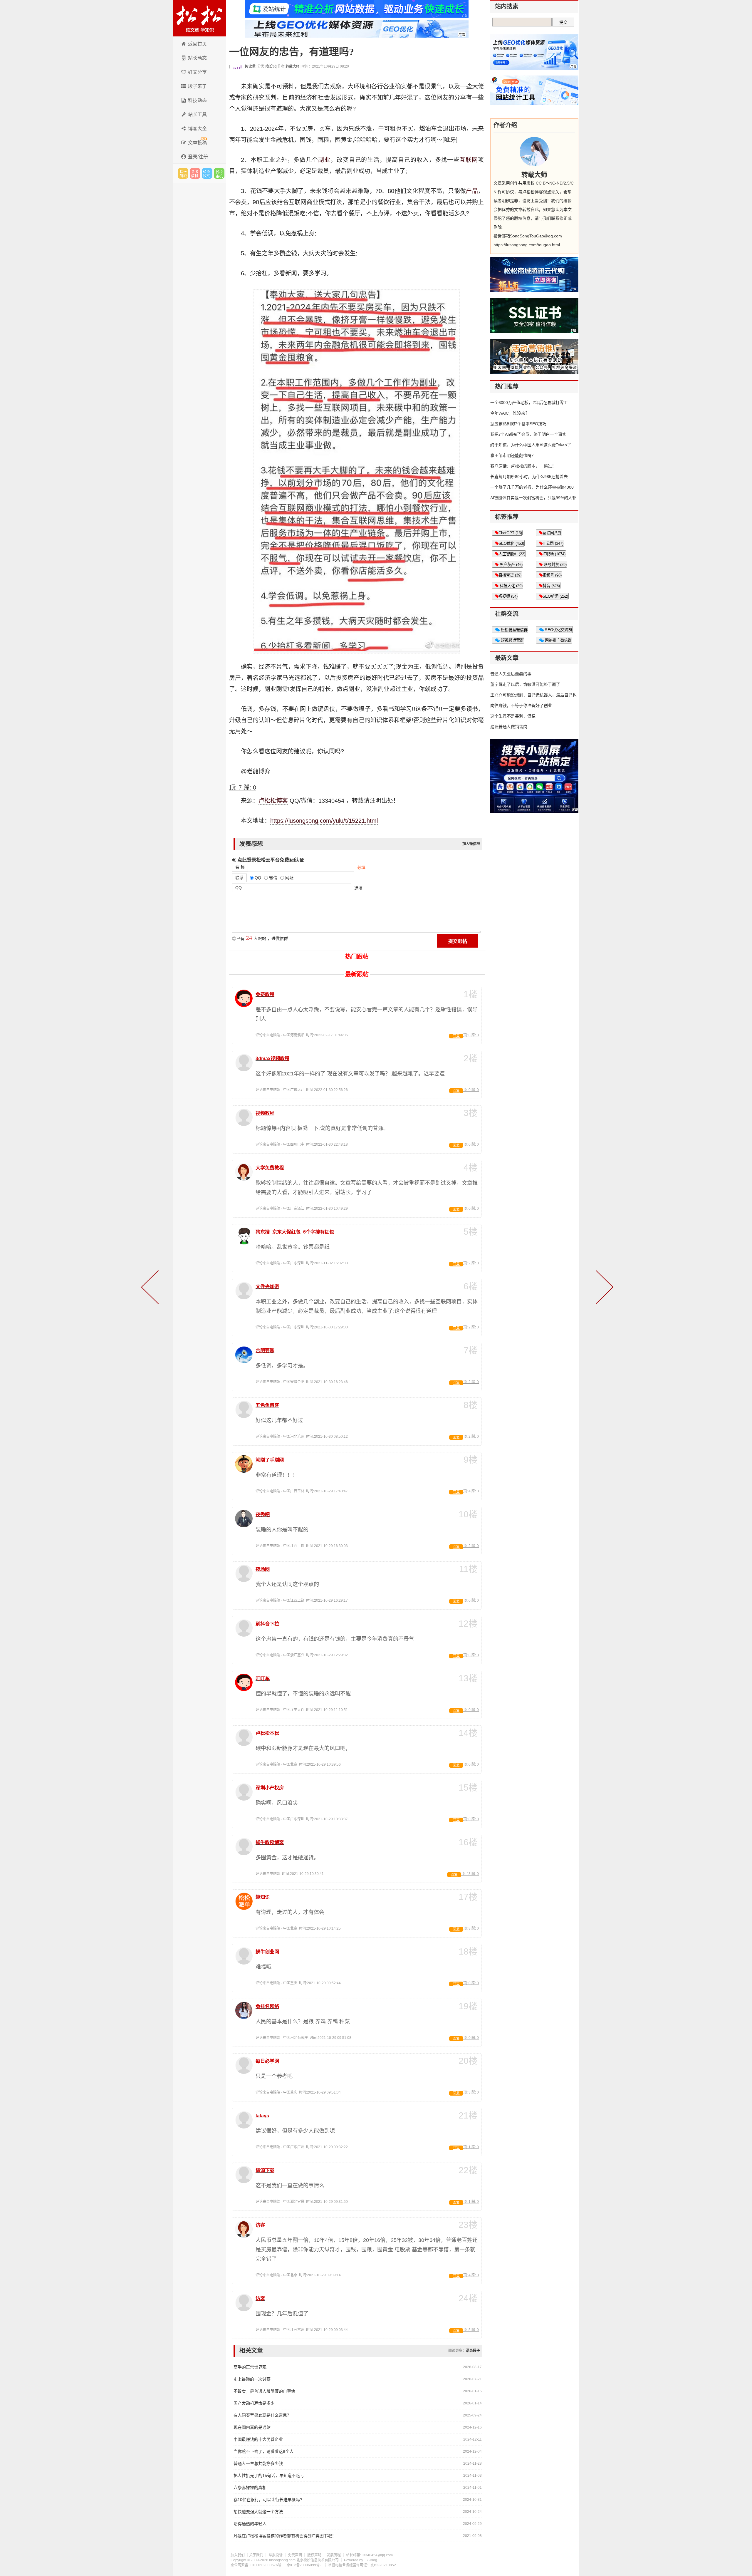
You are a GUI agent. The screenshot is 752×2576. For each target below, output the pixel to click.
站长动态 (197, 58)
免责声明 (295, 2555)
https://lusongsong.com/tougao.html (527, 245)
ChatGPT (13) (510, 533)
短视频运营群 (512, 640)
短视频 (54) (508, 596)
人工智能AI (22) (512, 554)
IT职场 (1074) (554, 554)
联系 (239, 878)
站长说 (271, 66)
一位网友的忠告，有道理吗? (292, 52)
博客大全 (197, 129)
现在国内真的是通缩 (252, 2427)
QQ (239, 888)
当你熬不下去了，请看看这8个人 (263, 2451)
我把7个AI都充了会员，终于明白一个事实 (528, 434)
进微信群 (195, 173)
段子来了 (197, 86)
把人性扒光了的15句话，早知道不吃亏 (269, 2476)
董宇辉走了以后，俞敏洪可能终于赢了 (525, 684)
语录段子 (473, 2351)
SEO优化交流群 (558, 630)
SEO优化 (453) (511, 543)
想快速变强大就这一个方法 (258, 2512)
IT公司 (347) (553, 543)
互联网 (469, 160)
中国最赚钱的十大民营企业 (258, 2439)
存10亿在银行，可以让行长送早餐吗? (268, 2500)
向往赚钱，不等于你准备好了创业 (521, 705)
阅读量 (250, 66)
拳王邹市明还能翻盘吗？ (513, 455)
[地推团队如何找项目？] (603, 1288)
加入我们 (238, 2555)
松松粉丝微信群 (514, 630)
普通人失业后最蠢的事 (511, 674)
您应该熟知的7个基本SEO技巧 (518, 424)
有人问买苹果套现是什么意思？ (262, 2415)
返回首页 (197, 44)
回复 (456, 1036)
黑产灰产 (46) (511, 565)
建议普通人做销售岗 (509, 727)
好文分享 (197, 72)
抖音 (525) (551, 586)
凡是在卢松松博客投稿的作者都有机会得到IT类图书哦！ (285, 2536)
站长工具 (197, 114)
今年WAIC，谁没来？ (510, 413)
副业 (324, 160)
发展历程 (334, 2555)
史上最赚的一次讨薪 (252, 2379)
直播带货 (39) (510, 575)
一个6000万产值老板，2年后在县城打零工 (529, 403)
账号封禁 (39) (555, 565)
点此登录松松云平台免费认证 (270, 860)
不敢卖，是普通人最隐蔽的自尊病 (264, 2391)
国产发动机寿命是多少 (254, 2403)
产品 (472, 191)
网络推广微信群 (558, 640)
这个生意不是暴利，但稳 (513, 716)
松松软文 (207, 173)
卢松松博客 (200, 18)
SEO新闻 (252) (555, 596)
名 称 (240, 867)
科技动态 (197, 100)
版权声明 (314, 2555)
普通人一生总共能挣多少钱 (258, 2463)
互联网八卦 (552, 533)
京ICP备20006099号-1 (305, 2565)
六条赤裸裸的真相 (250, 2488)
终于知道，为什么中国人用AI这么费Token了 (531, 445)
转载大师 (293, 66)
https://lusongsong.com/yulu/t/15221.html (324, 821)
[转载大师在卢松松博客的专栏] (534, 152)
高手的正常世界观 (250, 2367)
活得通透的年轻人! (251, 2524)
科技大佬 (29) (511, 586)
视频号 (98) (552, 575)
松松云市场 (183, 173)
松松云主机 (219, 173)
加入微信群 (471, 844)
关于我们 (256, 2555)
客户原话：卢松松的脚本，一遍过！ (523, 466)
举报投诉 (276, 2555)
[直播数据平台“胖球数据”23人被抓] (151, 1288)
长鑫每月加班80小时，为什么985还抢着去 (529, 477)
